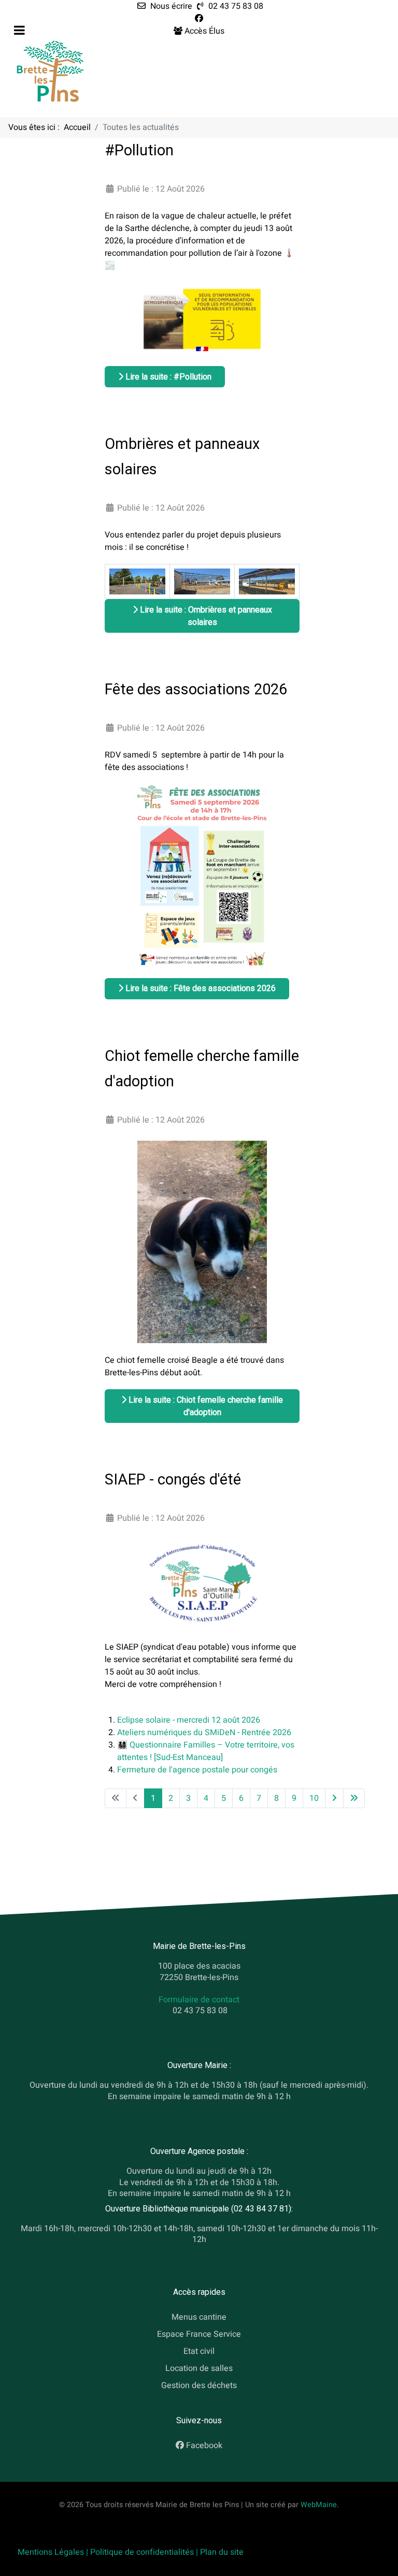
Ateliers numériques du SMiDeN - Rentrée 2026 (204, 1733)
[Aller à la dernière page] (354, 1798)
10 (314, 1798)
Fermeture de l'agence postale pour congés (197, 1770)
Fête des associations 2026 (196, 689)
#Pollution (139, 150)
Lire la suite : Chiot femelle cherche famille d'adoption (205, 1406)
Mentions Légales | (54, 2552)
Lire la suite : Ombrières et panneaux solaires (205, 616)
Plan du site (222, 2552)
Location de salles (199, 2368)
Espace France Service (199, 2334)
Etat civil (199, 2351)
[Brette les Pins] (50, 71)
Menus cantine (199, 2317)
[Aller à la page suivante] (334, 1798)
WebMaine (319, 2505)
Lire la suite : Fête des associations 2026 (200, 988)
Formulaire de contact (199, 1999)
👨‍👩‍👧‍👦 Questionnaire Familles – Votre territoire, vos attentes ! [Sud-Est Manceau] (206, 1751)
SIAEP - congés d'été (173, 1479)
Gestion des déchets (199, 2385)
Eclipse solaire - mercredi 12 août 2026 (189, 1720)
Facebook (204, 2446)
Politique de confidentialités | (145, 2552)
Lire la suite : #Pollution (167, 377)
